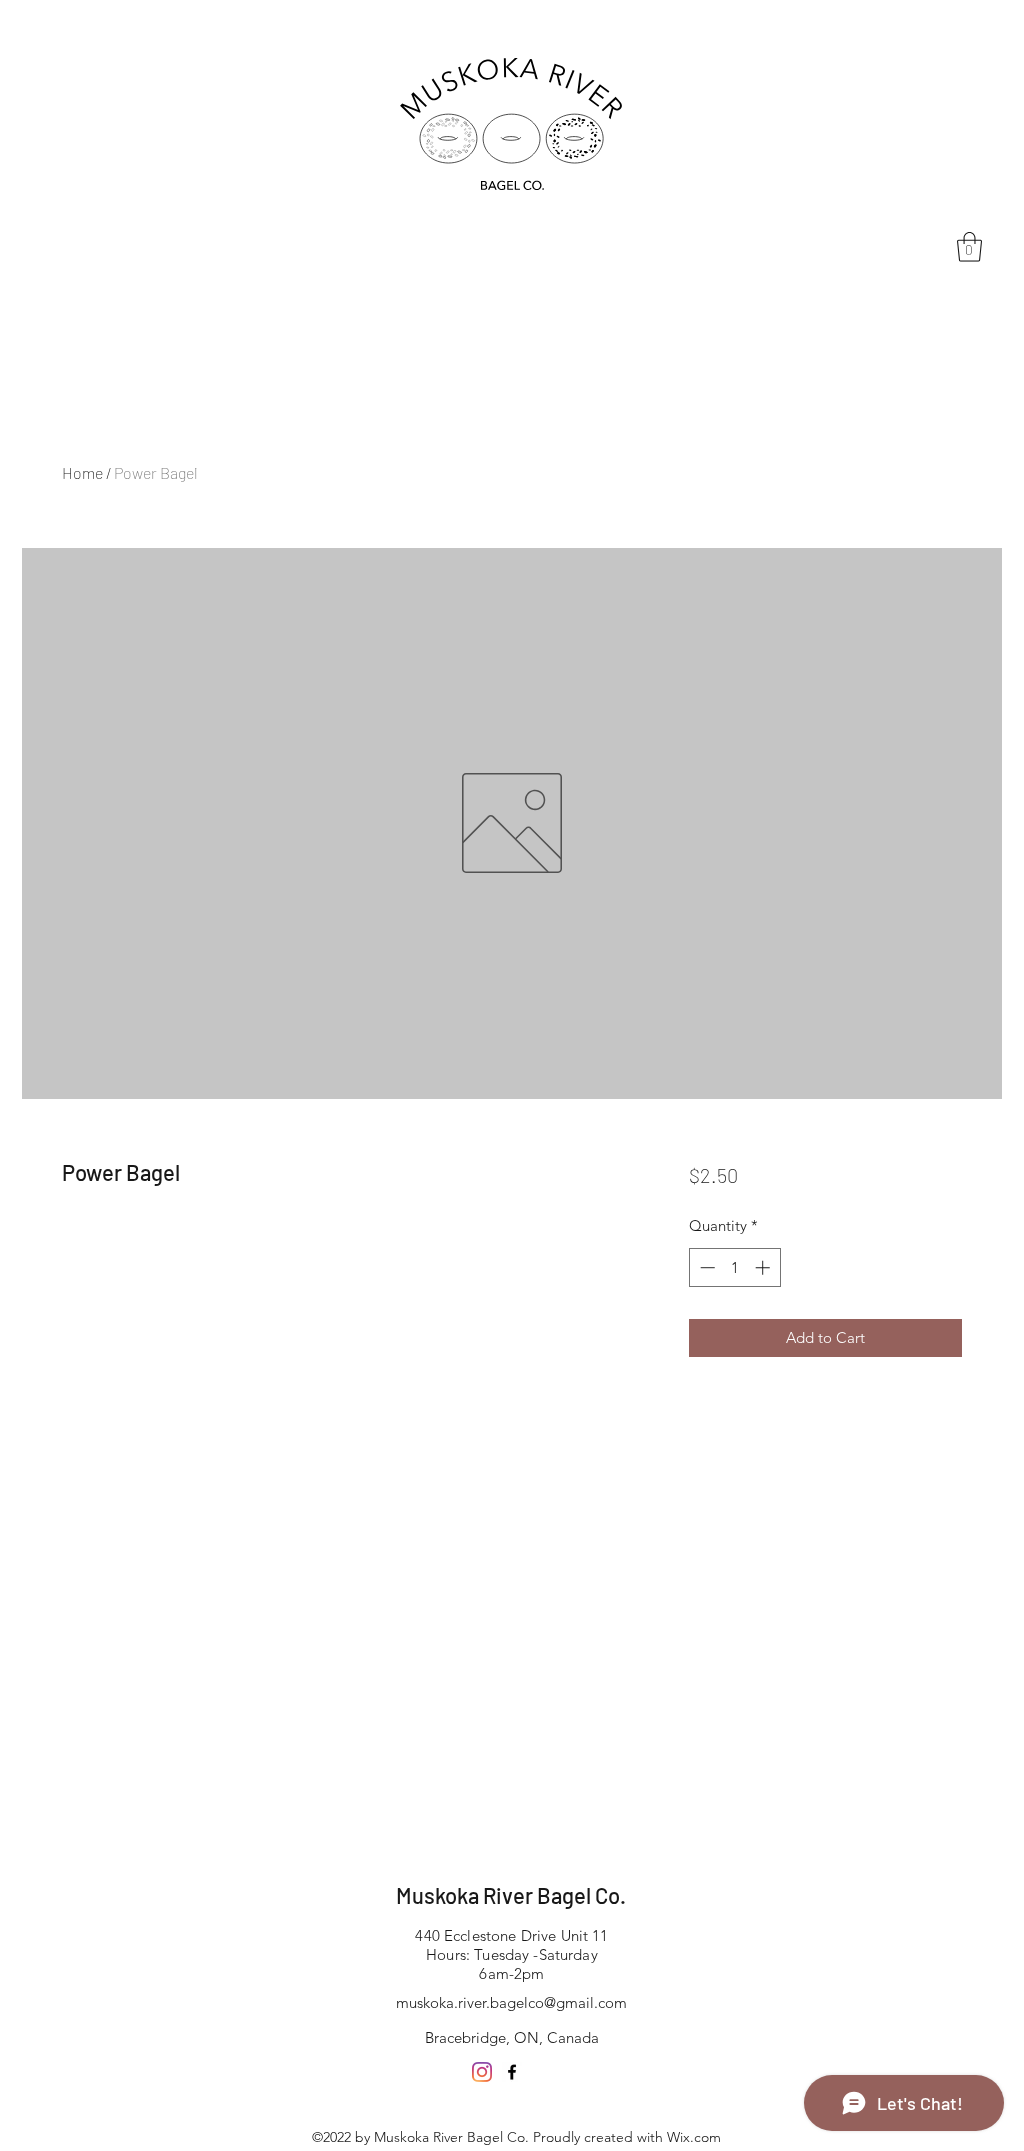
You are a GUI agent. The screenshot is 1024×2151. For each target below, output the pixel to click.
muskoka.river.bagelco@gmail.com (511, 2002)
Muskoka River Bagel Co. (511, 1895)
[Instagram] (482, 2072)
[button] (969, 247)
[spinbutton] (734, 1267)
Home (82, 472)
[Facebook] (512, 2072)
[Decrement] (705, 1267)
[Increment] (764, 1267)
